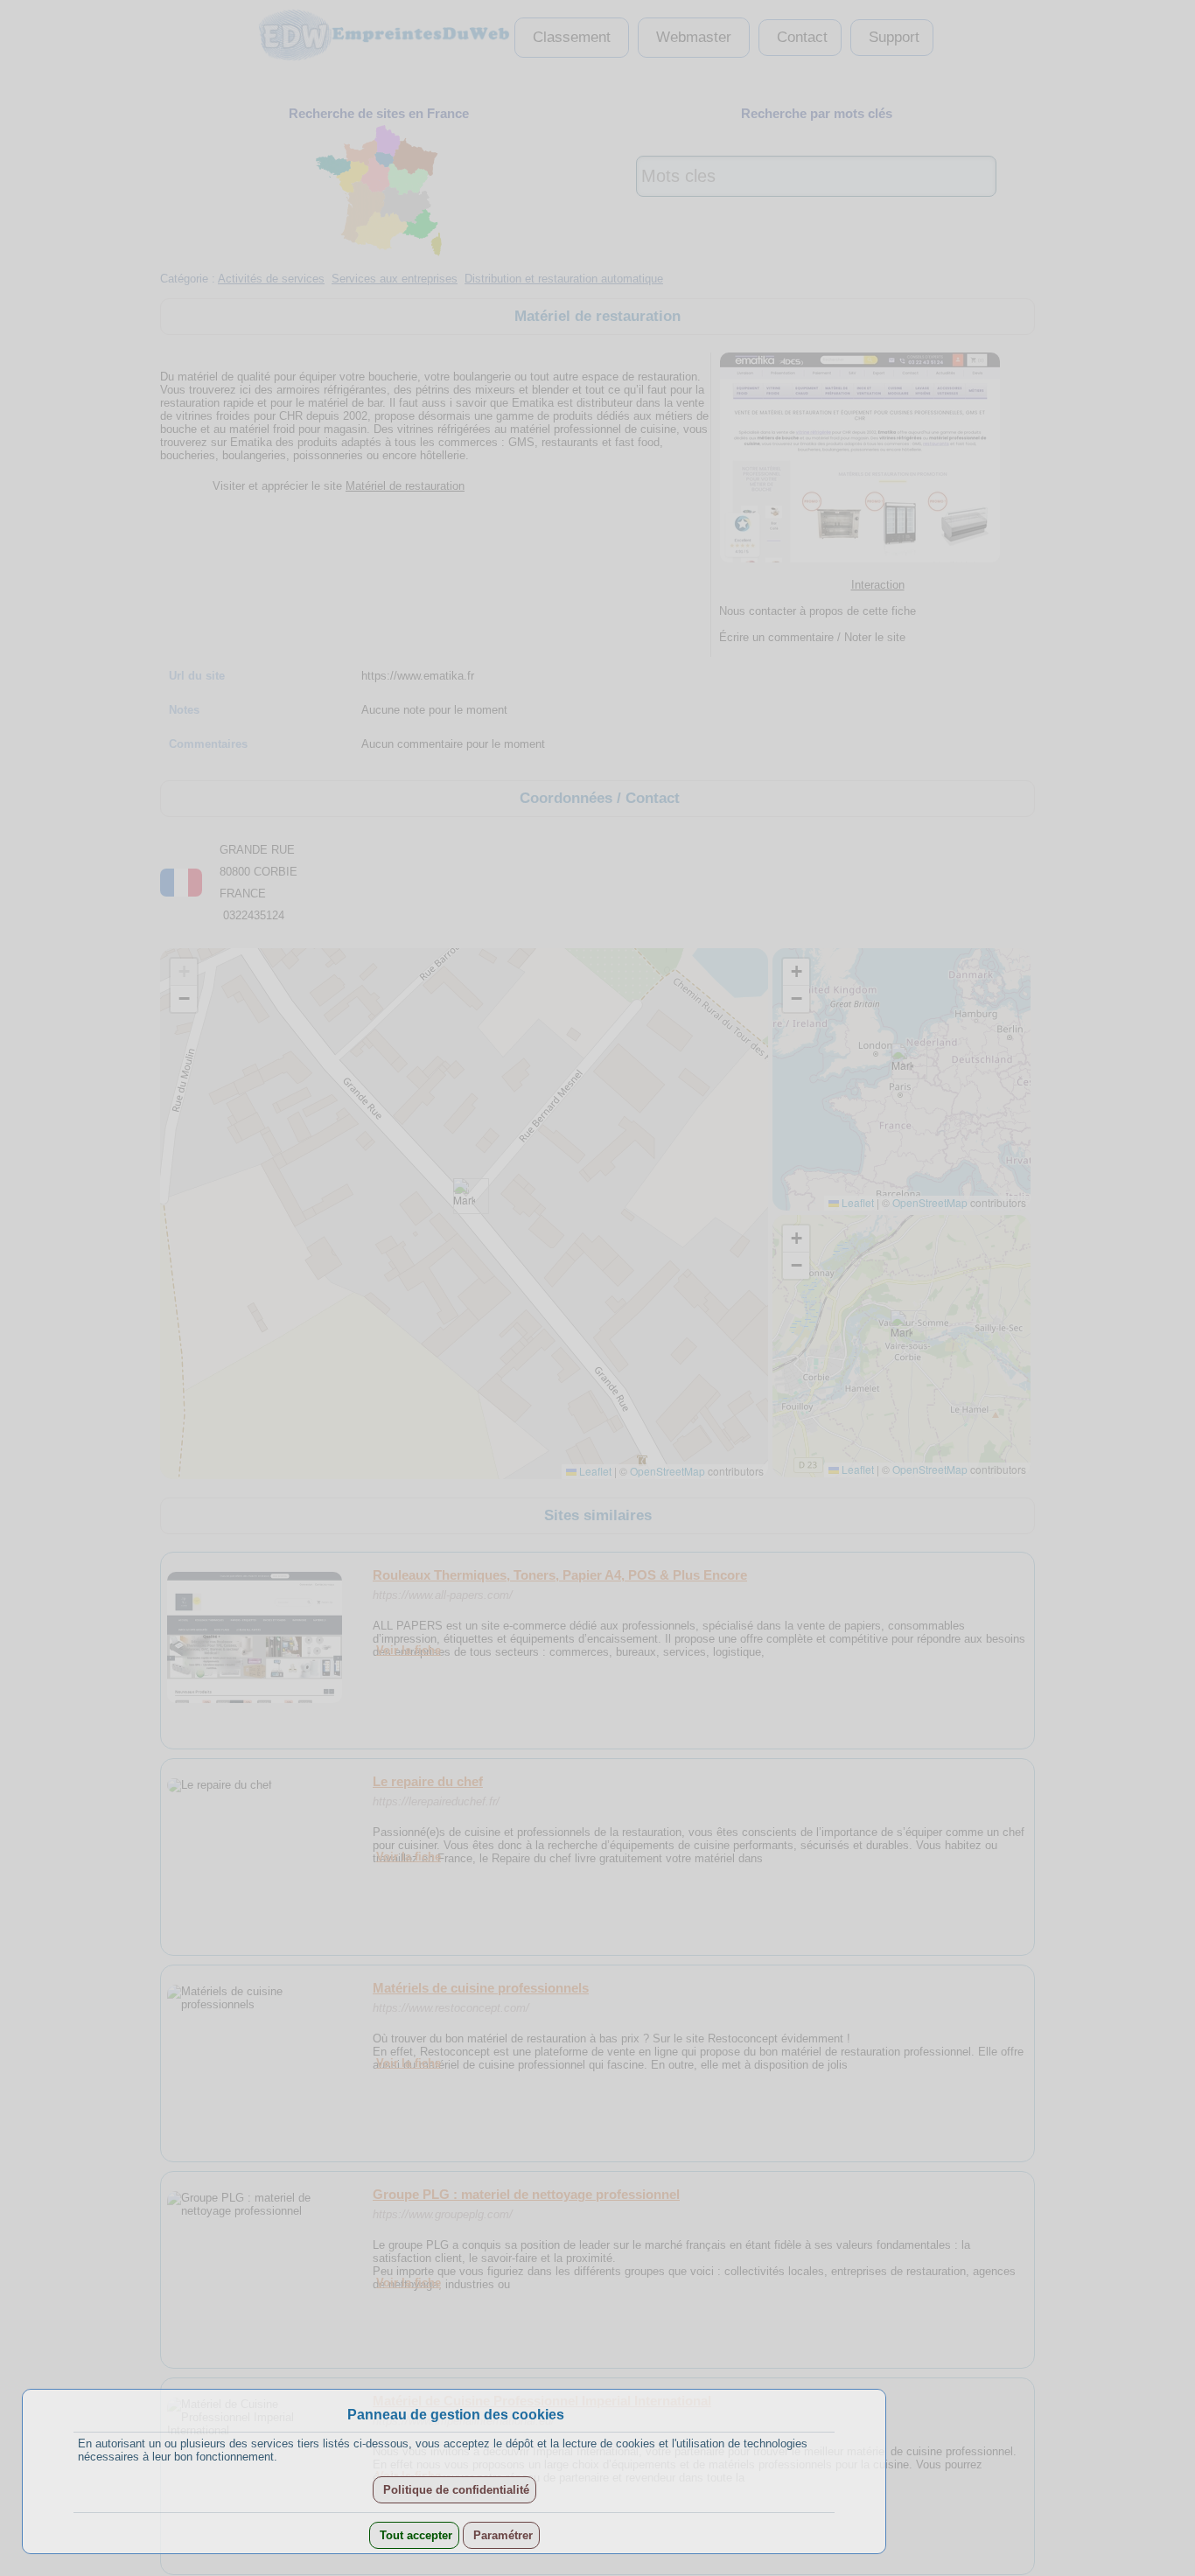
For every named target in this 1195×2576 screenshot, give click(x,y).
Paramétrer (501, 2535)
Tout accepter (414, 2535)
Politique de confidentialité (454, 2490)
